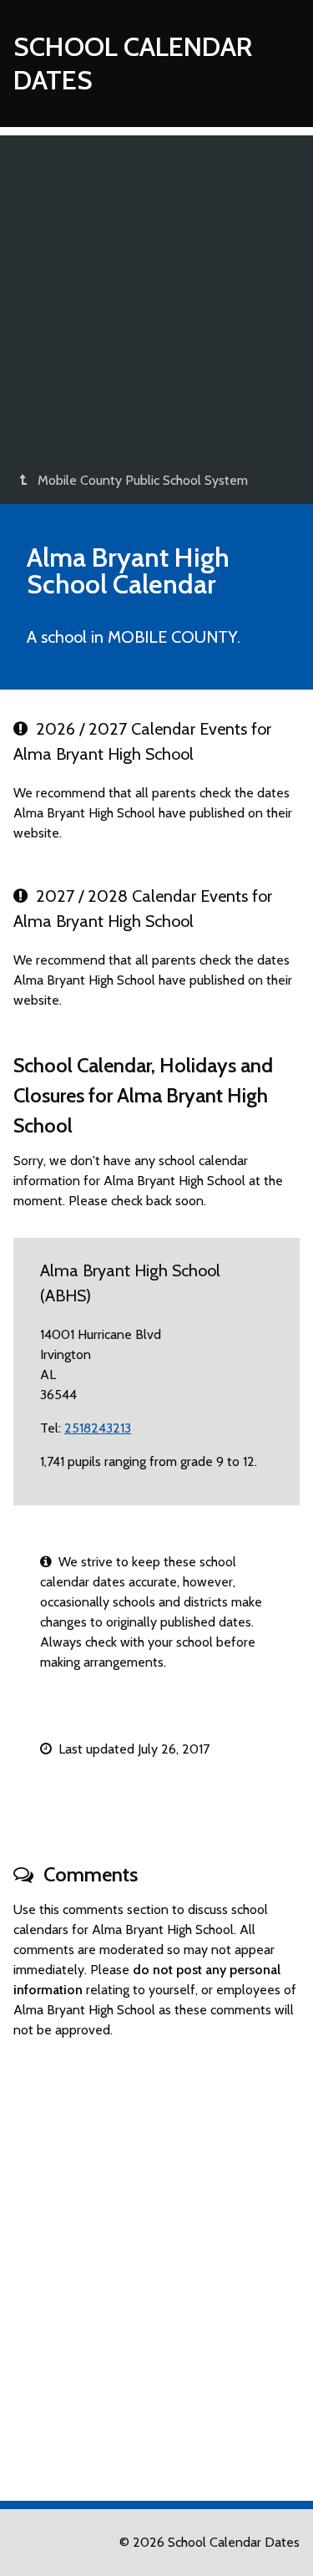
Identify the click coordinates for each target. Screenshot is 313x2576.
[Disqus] (156, 2263)
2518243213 (98, 1428)
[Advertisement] (156, 292)
